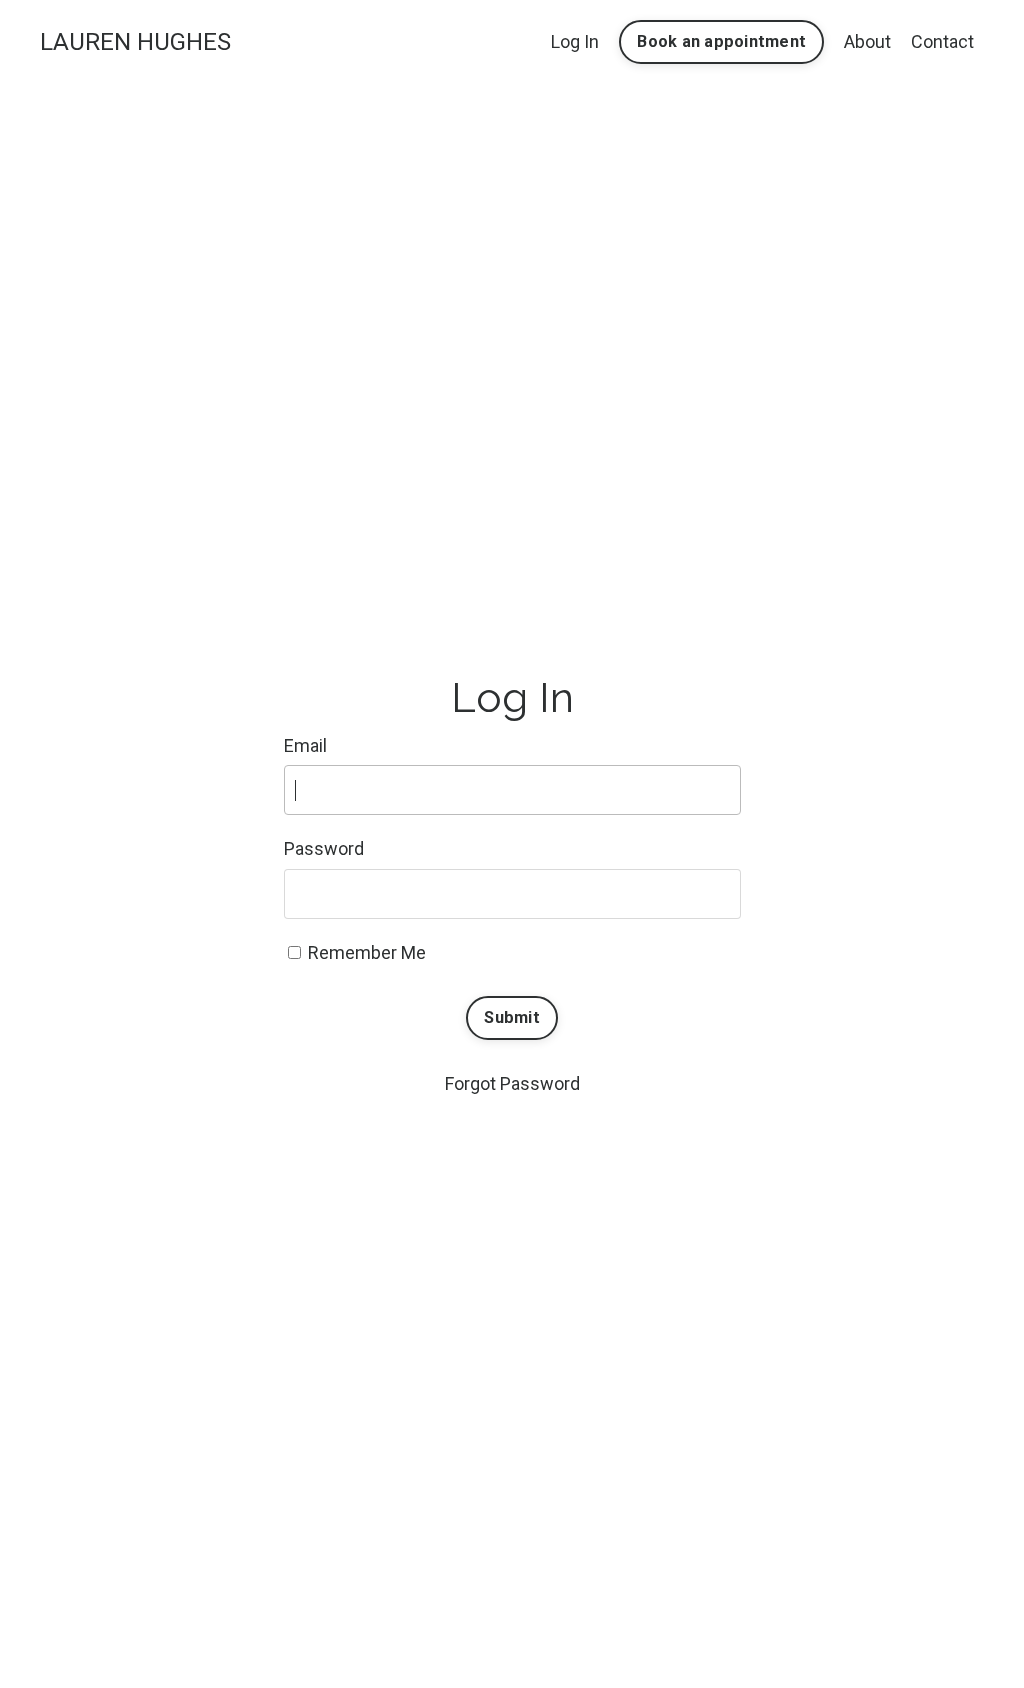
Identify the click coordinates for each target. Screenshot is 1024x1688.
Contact (942, 41)
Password (324, 848)
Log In (575, 41)
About (867, 41)
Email (305, 745)
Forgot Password (512, 1083)
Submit (512, 1017)
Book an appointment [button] (721, 41)
